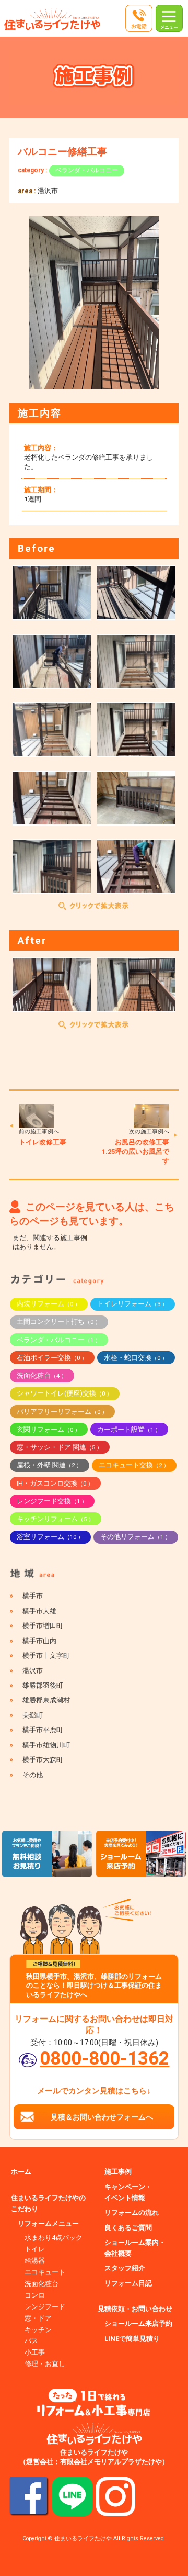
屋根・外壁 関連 (49, 1465)
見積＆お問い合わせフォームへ (102, 2117)
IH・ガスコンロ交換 (55, 1483)
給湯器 (35, 2261)
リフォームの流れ (132, 2212)
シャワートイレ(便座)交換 (64, 1393)
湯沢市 (48, 191)
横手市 (33, 1596)
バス (31, 2341)
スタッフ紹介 (125, 2268)
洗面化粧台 (42, 1375)
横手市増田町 (43, 1626)
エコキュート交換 (134, 1465)
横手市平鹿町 (43, 1730)
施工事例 (118, 2172)
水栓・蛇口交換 (136, 1358)
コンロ (35, 2295)
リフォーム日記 (128, 2283)
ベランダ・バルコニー (87, 170)
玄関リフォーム (49, 1429)
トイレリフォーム (132, 1304)
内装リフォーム (49, 1304)
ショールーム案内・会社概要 (135, 2248)
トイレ (35, 2249)
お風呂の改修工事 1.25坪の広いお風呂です (139, 1151)
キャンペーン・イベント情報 (128, 2192)
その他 (33, 1775)
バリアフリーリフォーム (62, 1412)
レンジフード (45, 2307)
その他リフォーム (136, 1537)
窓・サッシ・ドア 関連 (60, 1447)
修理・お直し (45, 2364)
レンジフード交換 (52, 1501)
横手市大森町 (43, 1760)
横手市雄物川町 (46, 1745)
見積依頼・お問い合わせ (135, 2309)
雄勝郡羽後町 (43, 1685)
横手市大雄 (39, 1611)
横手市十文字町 (46, 1655)
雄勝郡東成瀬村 (46, 1700)
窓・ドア (38, 2318)
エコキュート (45, 2272)
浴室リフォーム (50, 1537)
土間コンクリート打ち (59, 1322)
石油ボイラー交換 (52, 1358)
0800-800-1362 (104, 2058)
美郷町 (33, 1715)
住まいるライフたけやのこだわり (48, 2203)
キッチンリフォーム (55, 1519)
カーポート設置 (129, 1429)
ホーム (21, 2172)
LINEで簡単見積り (132, 2339)
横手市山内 (39, 1641)
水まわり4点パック (54, 2238)
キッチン (38, 2330)
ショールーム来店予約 (138, 2323)
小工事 (35, 2352)
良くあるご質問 (128, 2228)
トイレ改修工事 (43, 1142)
